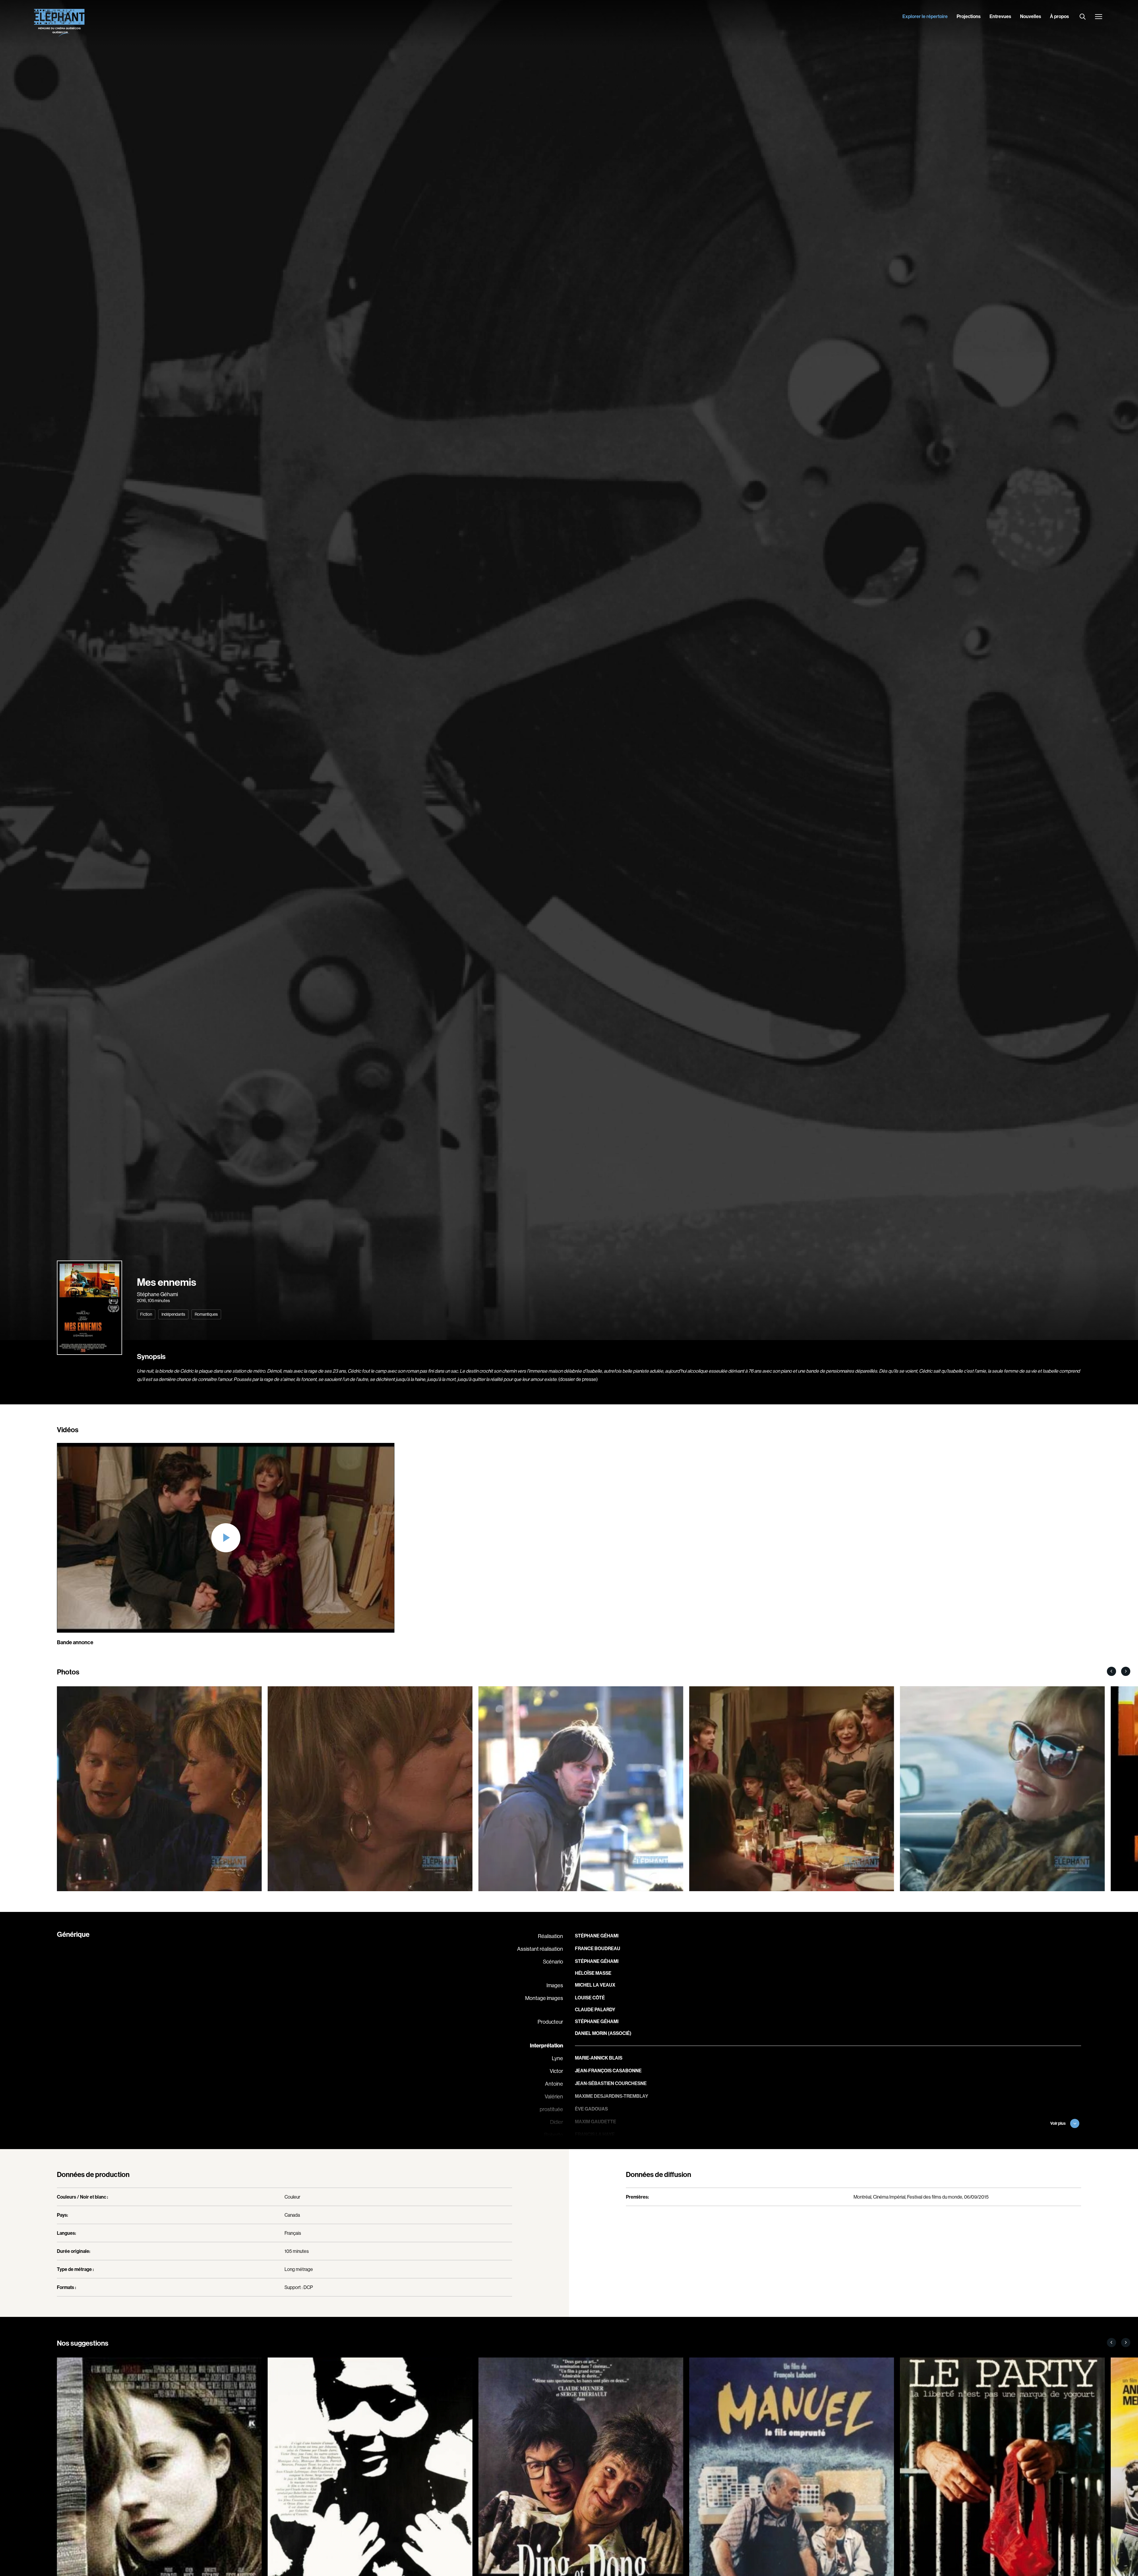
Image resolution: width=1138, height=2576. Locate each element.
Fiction (146, 1314)
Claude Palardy (595, 2009)
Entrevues (1000, 16)
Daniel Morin (591, 2033)
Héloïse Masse (593, 1973)
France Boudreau (598, 1948)
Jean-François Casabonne (608, 2071)
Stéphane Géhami (157, 1294)
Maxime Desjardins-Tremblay (612, 2096)
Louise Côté (590, 1998)
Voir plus (1058, 2123)
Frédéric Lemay (594, 2147)
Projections (969, 16)
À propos (1059, 16)
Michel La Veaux (595, 1985)
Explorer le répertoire (925, 16)
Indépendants (173, 1314)
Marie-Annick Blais (599, 2058)
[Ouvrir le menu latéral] (1099, 17)
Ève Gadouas (591, 2109)
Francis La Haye (595, 2134)
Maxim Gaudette (596, 2122)
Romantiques (206, 1314)
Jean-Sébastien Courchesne (611, 2083)
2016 (142, 1300)
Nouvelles (1031, 16)
